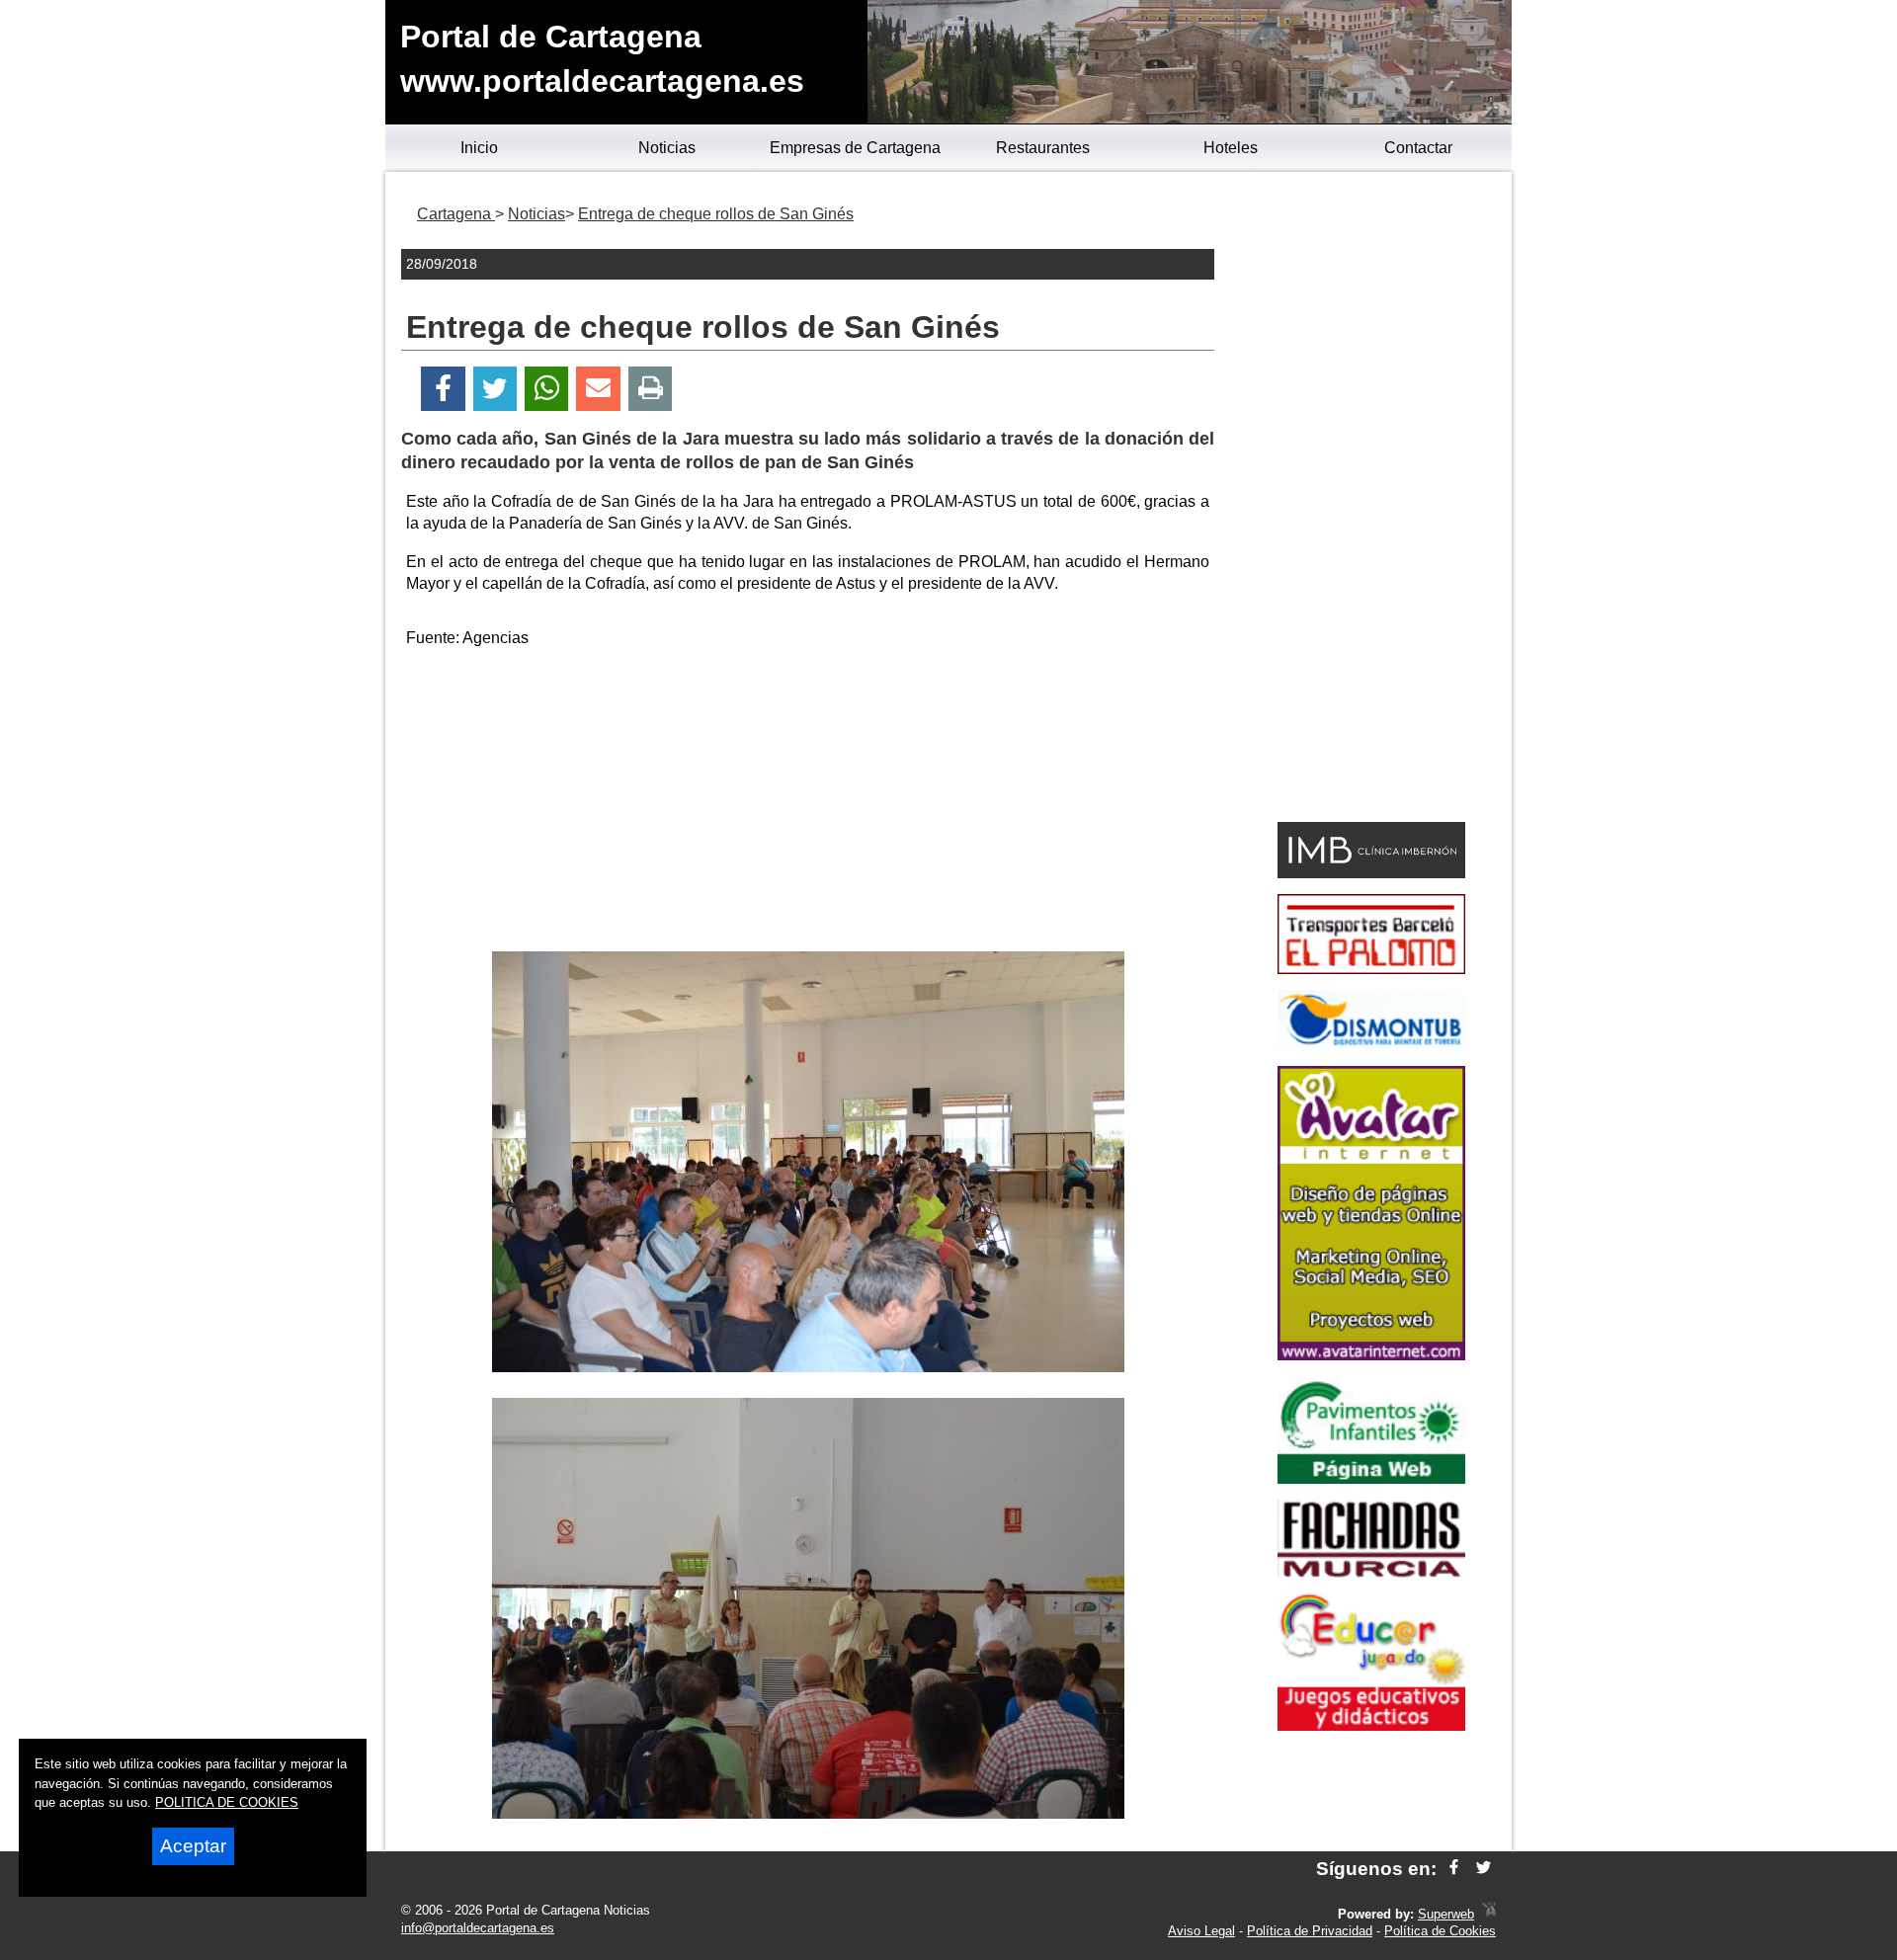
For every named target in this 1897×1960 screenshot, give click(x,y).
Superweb (1446, 1914)
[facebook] (1454, 1869)
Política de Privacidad (1310, 1931)
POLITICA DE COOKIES (227, 1802)
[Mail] (598, 389)
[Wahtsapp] (547, 389)
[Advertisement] (808, 803)
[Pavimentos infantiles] (1371, 1478)
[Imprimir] (651, 389)
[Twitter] (495, 389)
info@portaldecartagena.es (478, 1928)
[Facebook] (443, 389)
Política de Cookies (1440, 1931)
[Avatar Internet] (1371, 1355)
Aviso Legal (1201, 1931)
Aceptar (193, 1846)
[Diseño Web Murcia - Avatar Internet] (1489, 1914)
